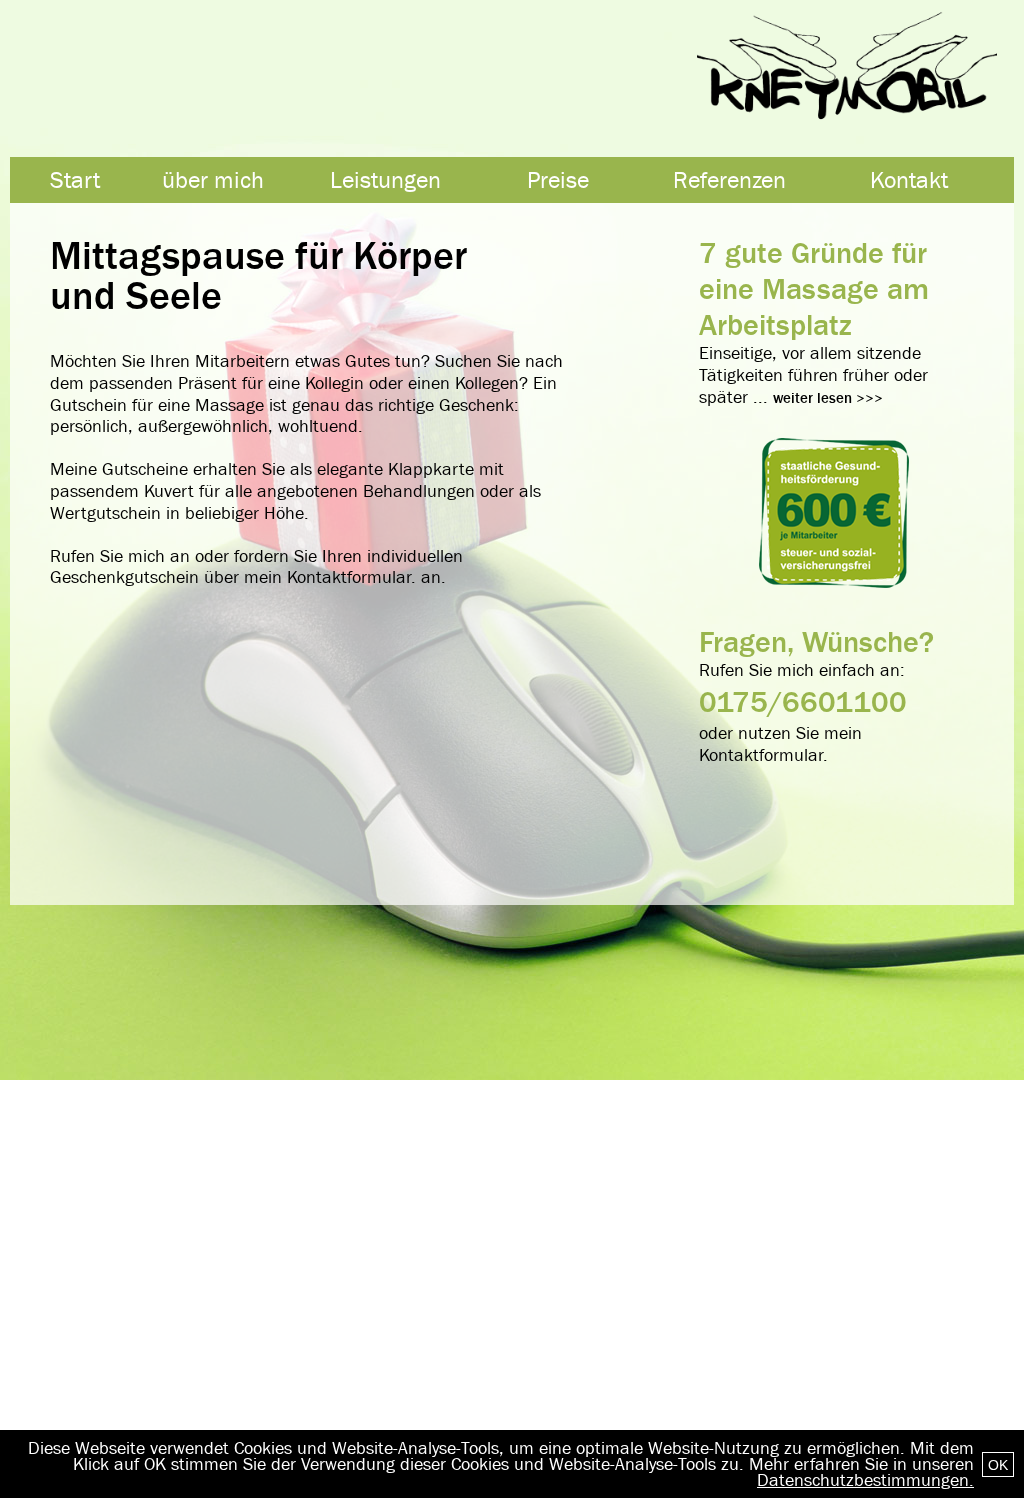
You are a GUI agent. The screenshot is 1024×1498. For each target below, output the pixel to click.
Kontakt (909, 180)
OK (998, 1465)
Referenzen (729, 180)
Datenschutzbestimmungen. (865, 1480)
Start (75, 180)
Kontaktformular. (351, 577)
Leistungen (385, 180)
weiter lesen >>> (828, 398)
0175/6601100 (803, 701)
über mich (213, 180)
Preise (558, 180)
